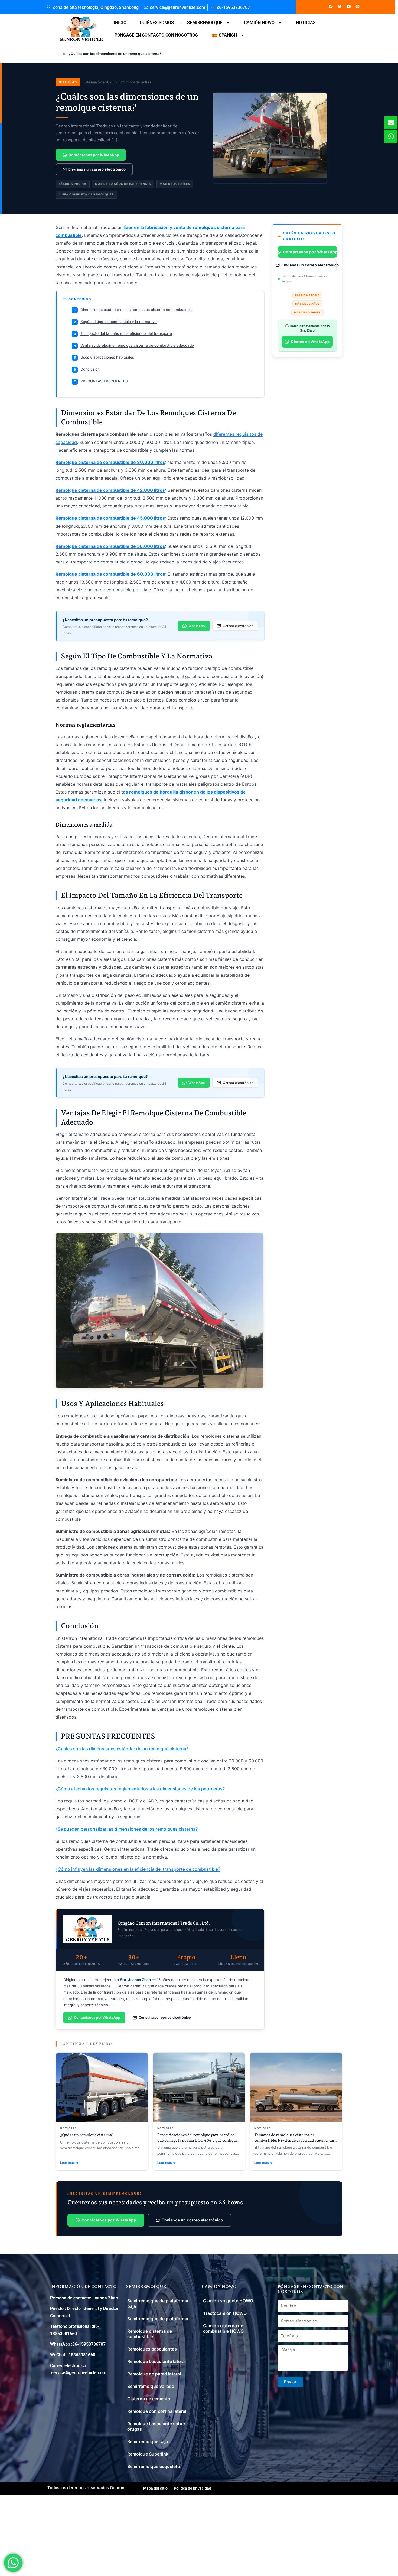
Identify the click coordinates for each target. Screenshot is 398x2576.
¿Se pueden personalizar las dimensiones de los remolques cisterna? (127, 1829)
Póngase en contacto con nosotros (156, 35)
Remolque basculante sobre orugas (156, 2426)
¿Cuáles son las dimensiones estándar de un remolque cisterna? (122, 1749)
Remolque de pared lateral (154, 2374)
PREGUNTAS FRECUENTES (101, 381)
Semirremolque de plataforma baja (158, 2303)
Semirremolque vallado (151, 2386)
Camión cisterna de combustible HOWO (223, 2328)
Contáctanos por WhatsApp (94, 155)
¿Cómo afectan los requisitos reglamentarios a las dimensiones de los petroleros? (140, 1789)
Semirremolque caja (148, 2441)
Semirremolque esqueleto (154, 2466)
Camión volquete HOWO (228, 2301)
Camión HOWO (259, 23)
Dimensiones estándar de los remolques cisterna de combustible (133, 310)
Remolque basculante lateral (156, 2361)
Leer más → (69, 2163)
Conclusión (87, 369)
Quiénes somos (157, 23)
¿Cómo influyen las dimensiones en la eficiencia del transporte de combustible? (138, 1869)
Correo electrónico (238, 626)
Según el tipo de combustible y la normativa (115, 322)
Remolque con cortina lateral (157, 2411)
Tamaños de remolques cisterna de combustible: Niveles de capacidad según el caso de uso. (296, 2140)
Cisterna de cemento (149, 2399)
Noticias (306, 23)
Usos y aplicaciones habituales (104, 357)
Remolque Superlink (148, 2454)
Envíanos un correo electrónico (97, 169)
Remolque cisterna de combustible (150, 2334)
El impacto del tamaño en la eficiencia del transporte (123, 333)
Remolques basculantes (152, 2349)
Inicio (120, 23)
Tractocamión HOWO (225, 2313)
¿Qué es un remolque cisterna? (87, 2135)
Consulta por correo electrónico (165, 2018)
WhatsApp (197, 626)
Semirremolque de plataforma (158, 2319)
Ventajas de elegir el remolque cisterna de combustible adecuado (134, 345)
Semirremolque (205, 23)
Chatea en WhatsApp (310, 342)
